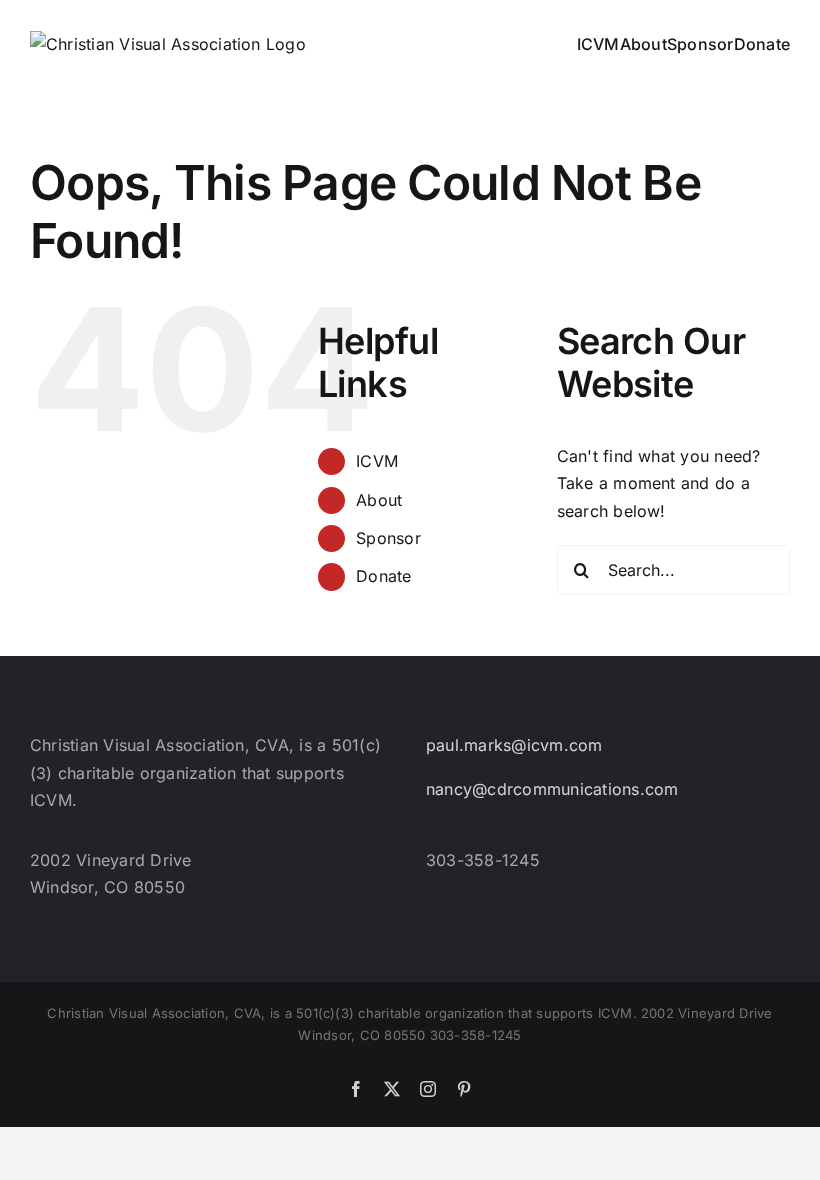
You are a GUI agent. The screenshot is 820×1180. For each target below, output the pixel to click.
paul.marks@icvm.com (514, 745)
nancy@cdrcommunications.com (552, 789)
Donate (383, 576)
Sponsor (388, 538)
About (379, 500)
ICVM (377, 461)
